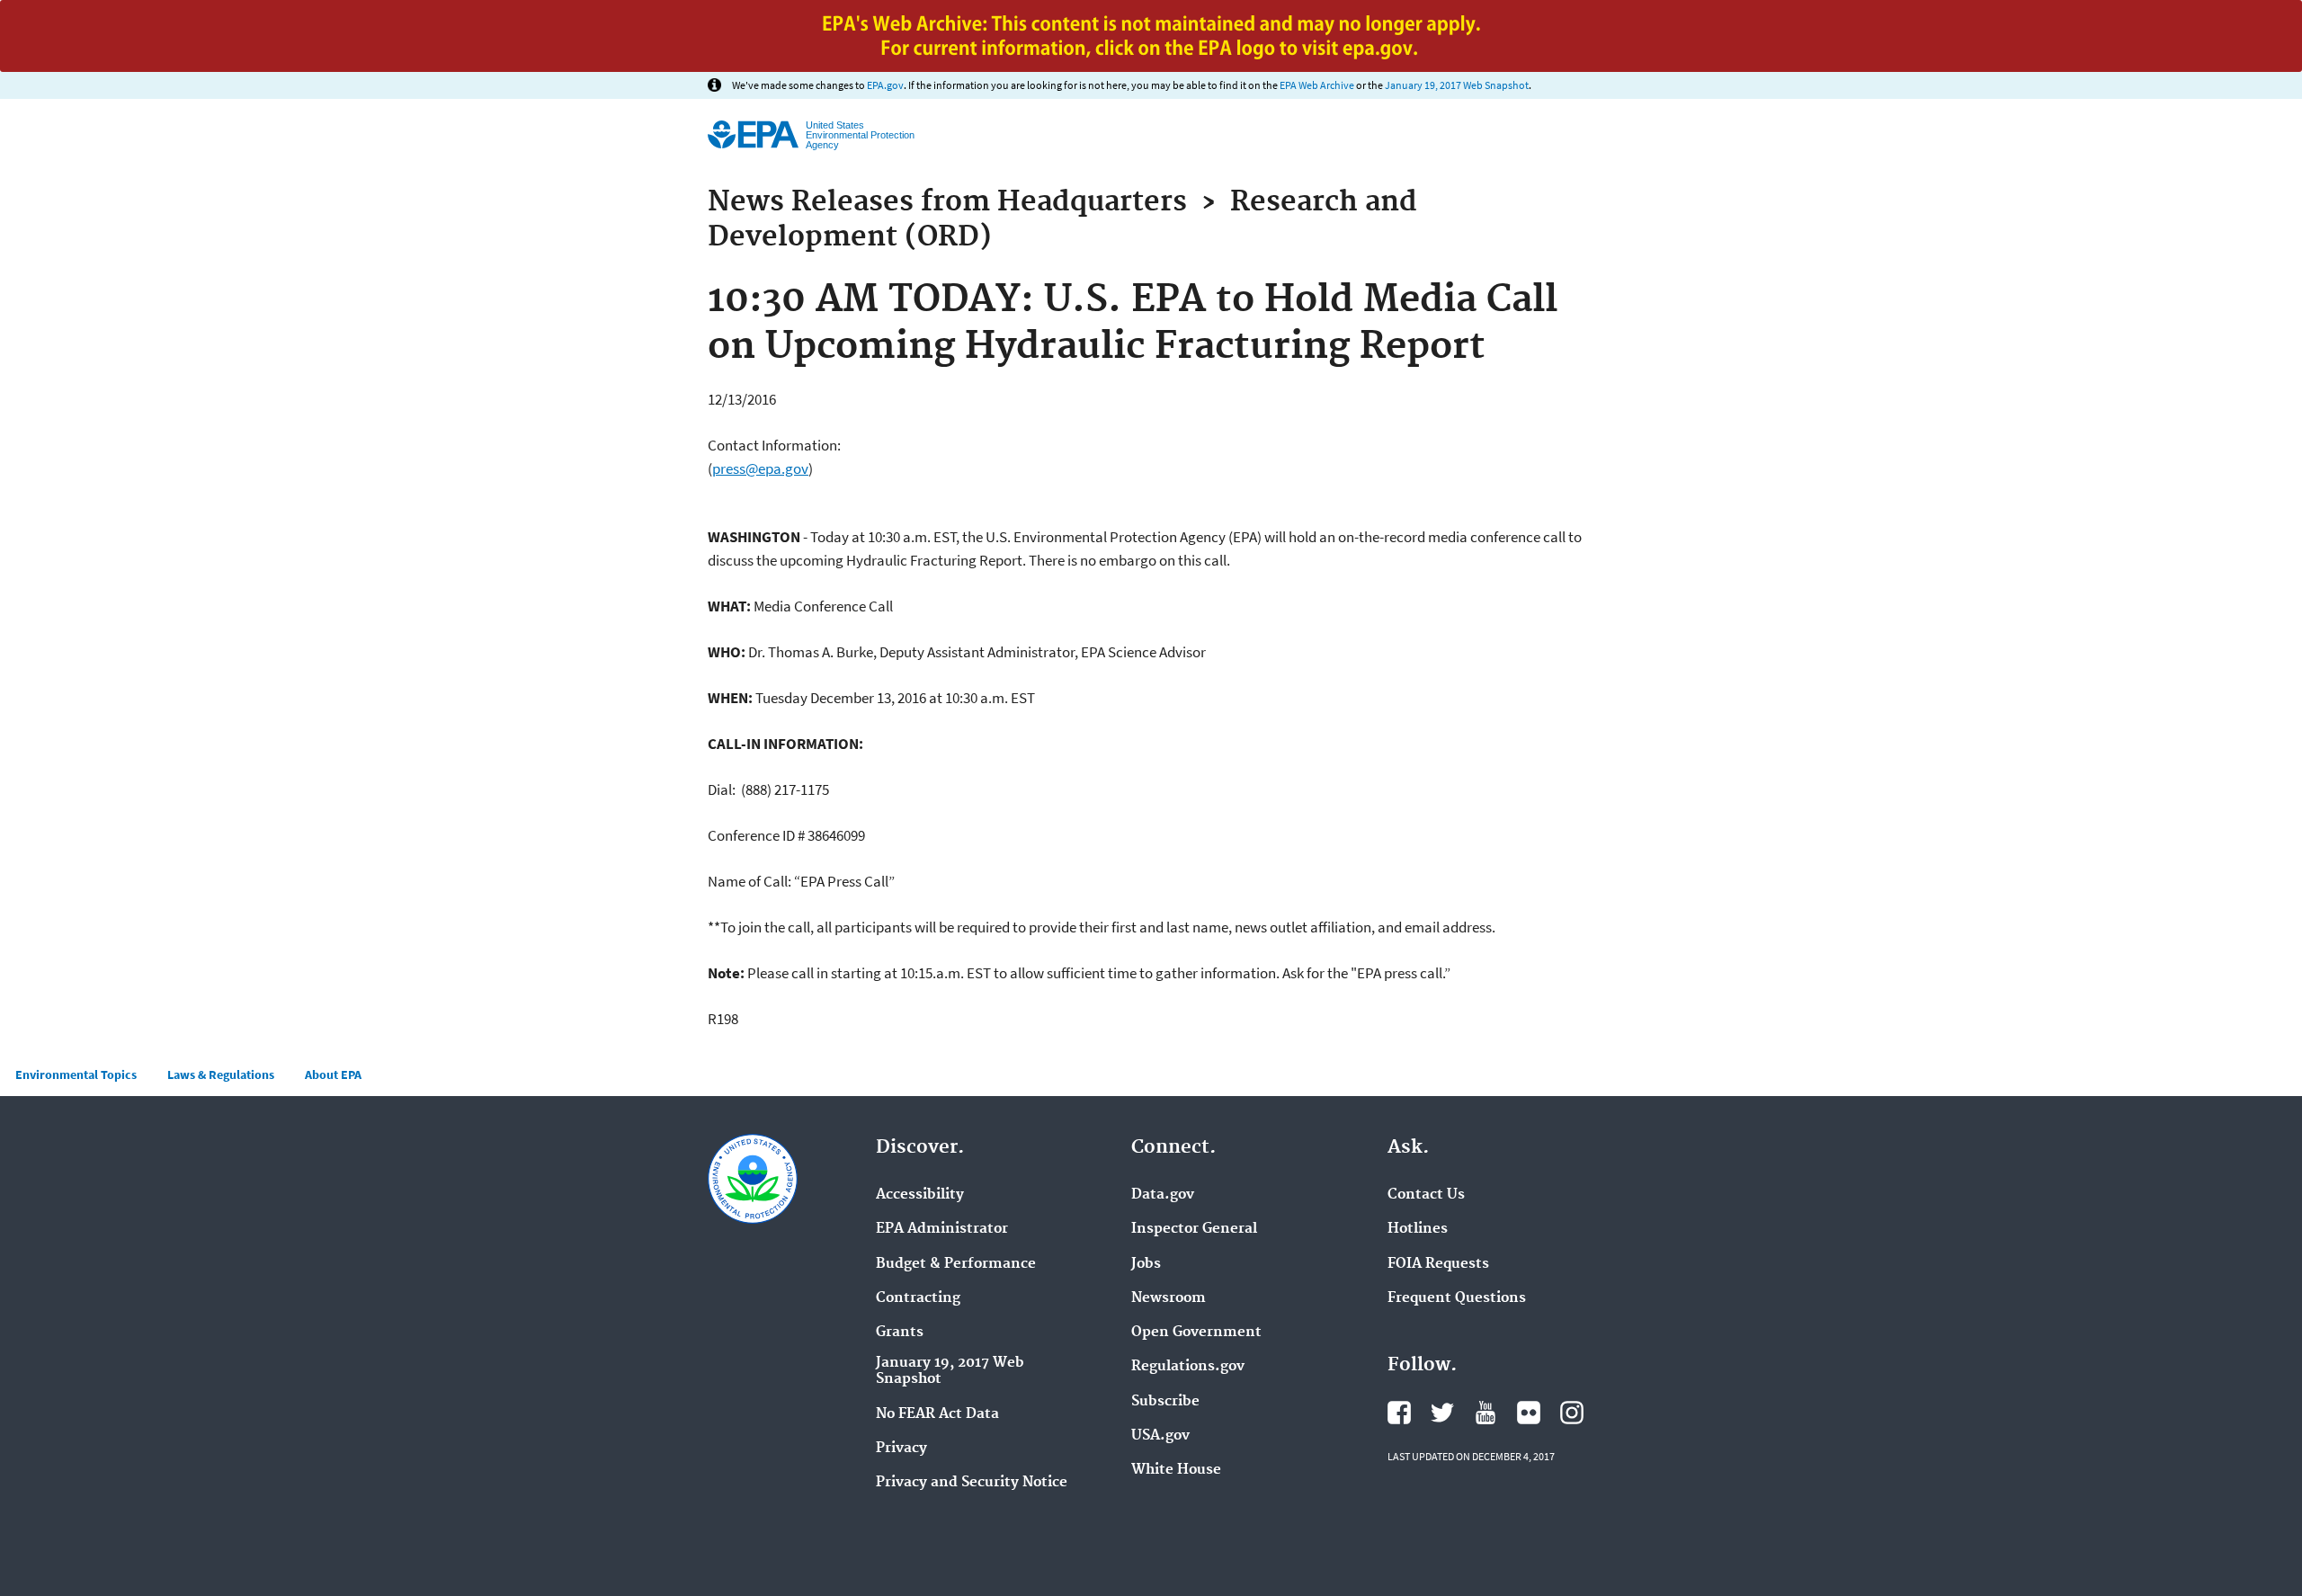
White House (1176, 1470)
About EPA (333, 1074)
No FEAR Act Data (937, 1414)
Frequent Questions (1457, 1298)
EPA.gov (885, 85)
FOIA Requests (1438, 1264)
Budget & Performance (956, 1264)
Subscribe (1165, 1402)
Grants (900, 1333)
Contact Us (1426, 1195)
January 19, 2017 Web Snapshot (1457, 85)
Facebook (1399, 1413)
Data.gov (1163, 1195)
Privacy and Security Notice (972, 1483)
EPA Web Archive (1317, 85)
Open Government (1196, 1333)
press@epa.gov (760, 468)
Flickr (1529, 1413)
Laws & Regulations (221, 1074)
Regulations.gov (1188, 1367)
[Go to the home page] (753, 134)
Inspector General (1194, 1229)
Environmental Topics (76, 1074)
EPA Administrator (942, 1229)
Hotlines (1418, 1229)
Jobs (1146, 1264)
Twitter (1442, 1413)
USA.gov (1160, 1436)
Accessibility (920, 1195)
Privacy (901, 1449)
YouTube (1486, 1413)
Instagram (1572, 1413)
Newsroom (1169, 1298)
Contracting (918, 1298)
